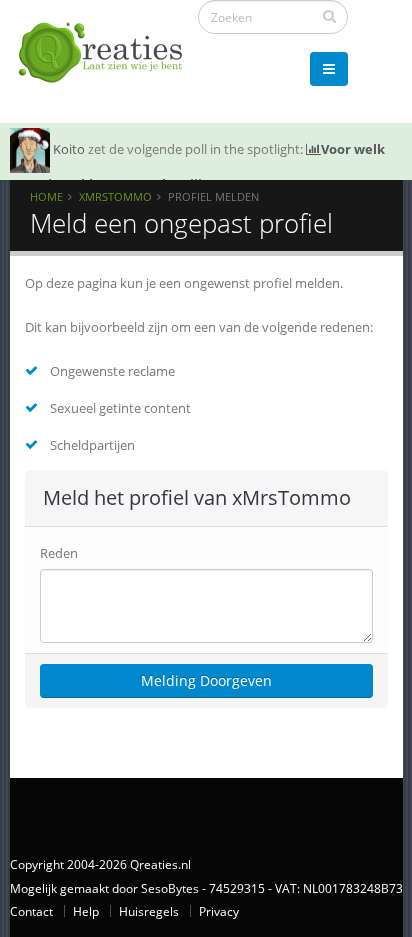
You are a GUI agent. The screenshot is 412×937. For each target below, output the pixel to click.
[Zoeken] (329, 16)
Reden (59, 553)
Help (86, 911)
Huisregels (149, 911)
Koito (69, 149)
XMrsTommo (115, 196)
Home (46, 196)
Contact (31, 911)
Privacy (219, 911)
